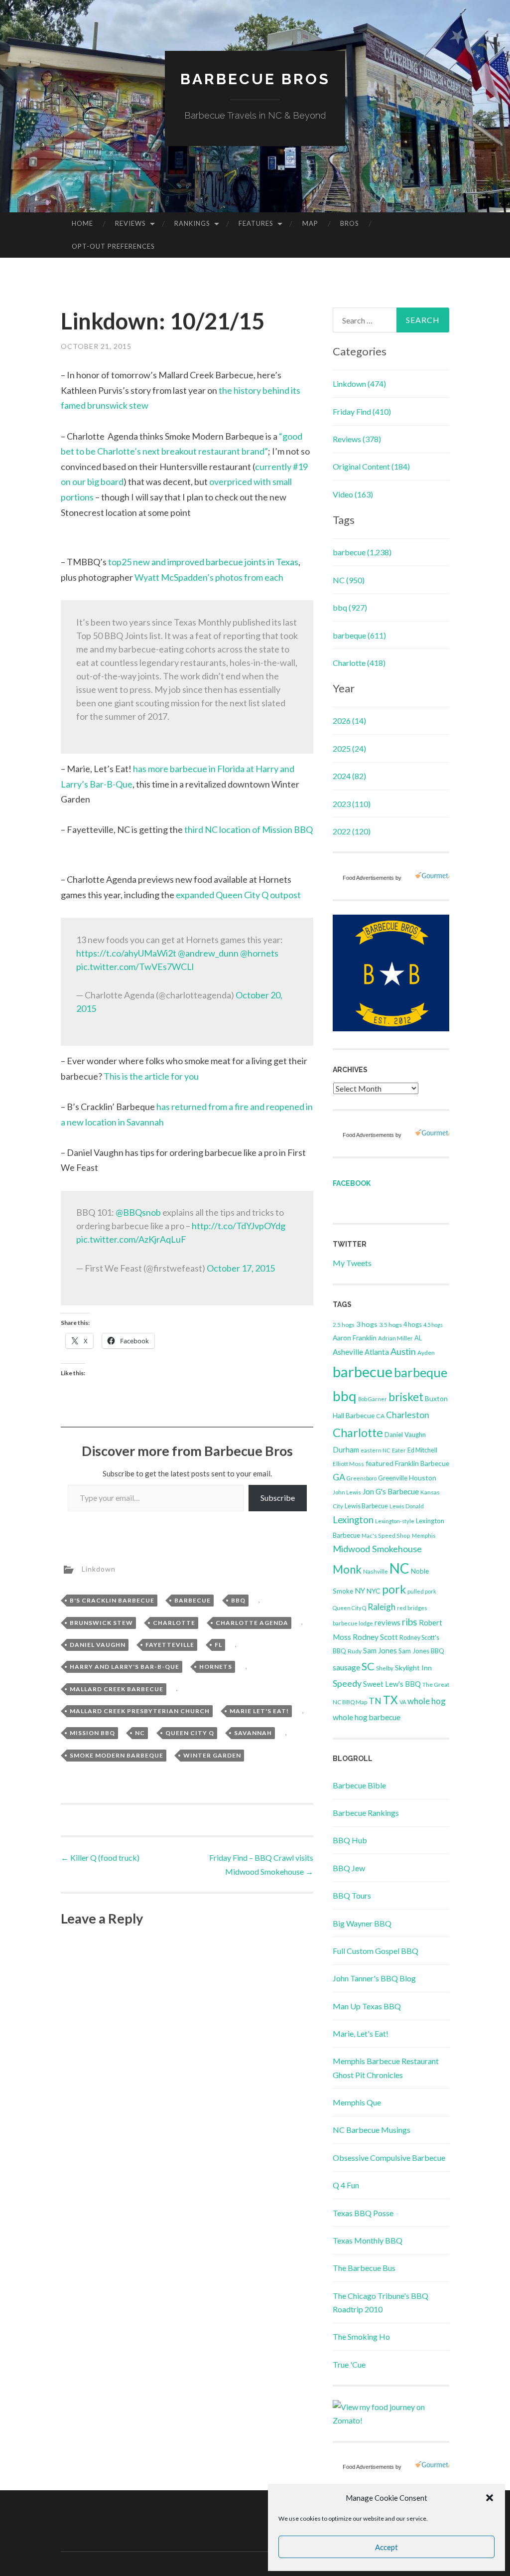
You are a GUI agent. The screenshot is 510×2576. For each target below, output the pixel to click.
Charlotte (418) (359, 663)
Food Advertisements (368, 878)
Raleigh (382, 1607)
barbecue (192, 1600)
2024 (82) (349, 776)
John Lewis (347, 1492)
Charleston (408, 1415)
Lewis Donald (407, 1506)
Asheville (348, 1352)
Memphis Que (357, 2102)
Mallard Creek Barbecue (117, 1689)
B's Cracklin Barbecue (112, 1600)
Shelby (385, 1668)
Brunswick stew (101, 1623)
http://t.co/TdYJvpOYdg (239, 1226)
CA (380, 1416)
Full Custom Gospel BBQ (376, 1951)
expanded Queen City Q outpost (238, 895)
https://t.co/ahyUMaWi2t (126, 953)
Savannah (253, 1733)
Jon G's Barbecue (391, 1491)
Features (256, 223)
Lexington (353, 1520)
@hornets (259, 953)
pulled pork (422, 1591)
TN (375, 1701)
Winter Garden (212, 1755)
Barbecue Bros (255, 79)
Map (310, 223)
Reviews (130, 223)
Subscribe (278, 1498)
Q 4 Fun (346, 2185)
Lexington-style (395, 1521)
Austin (403, 1351)
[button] (490, 2498)
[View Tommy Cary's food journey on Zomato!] (391, 2420)
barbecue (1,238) (362, 552)
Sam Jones (380, 1651)
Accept (386, 2547)
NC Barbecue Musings (372, 2130)
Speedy (347, 1683)
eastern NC (376, 1450)
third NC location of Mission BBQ (249, 829)
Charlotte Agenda (252, 1623)
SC (368, 1666)
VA (403, 1702)
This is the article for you (151, 1076)
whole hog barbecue (367, 1717)
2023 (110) (352, 804)
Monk (347, 1569)
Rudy (355, 1651)
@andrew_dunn (208, 953)
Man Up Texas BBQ (367, 2006)
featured (380, 1463)
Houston (423, 1478)
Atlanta (377, 1352)
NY (360, 1591)
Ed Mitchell (422, 1450)
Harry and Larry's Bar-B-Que (125, 1667)
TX (390, 1700)
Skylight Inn (413, 1668)
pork (394, 1589)
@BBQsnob (138, 1212)
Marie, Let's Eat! (361, 2033)
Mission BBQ (92, 1733)
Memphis (424, 1535)
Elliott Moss (348, 1464)
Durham (346, 1449)
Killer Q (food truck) (100, 1857)
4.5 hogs (433, 1325)
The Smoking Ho (361, 2336)
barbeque (421, 1372)
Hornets (216, 1667)
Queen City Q (190, 1733)
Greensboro (362, 1478)
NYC (374, 1591)
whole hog (427, 1701)
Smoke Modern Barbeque (117, 1755)
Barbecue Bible (359, 1785)
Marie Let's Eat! (259, 1711)
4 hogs (413, 1324)
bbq (238, 1600)
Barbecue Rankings (366, 1813)
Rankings (192, 223)
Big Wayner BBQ (362, 1923)
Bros (350, 223)
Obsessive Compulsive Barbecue (389, 2158)
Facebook (352, 1183)
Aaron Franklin (355, 1338)
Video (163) (353, 494)
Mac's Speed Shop (386, 1535)
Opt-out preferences (113, 246)
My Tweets (352, 1263)
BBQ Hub (350, 1840)
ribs (410, 1622)
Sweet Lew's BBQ (392, 1684)
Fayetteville (170, 1645)
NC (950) (349, 580)
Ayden (426, 1353)
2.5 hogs (344, 1325)
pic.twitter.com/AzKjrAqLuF (131, 1239)
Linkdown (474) (359, 384)
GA (339, 1477)
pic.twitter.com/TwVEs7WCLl (135, 966)
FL (218, 1645)
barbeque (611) (359, 635)
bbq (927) (350, 607)
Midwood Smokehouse (377, 1549)
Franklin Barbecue (422, 1463)
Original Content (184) (371, 466)
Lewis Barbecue (366, 1506)
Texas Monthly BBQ (368, 2240)
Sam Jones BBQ (421, 1651)
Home (82, 223)
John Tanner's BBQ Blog (374, 1978)
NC (140, 1733)
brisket (406, 1397)
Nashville (376, 1571)
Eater (399, 1450)
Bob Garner (373, 1399)
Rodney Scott (375, 1637)
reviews (387, 1622)
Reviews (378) (357, 439)
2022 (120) (352, 831)
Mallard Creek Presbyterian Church (140, 1711)
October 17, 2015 (241, 1268)
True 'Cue (349, 2364)
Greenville (393, 1478)
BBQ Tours (352, 1895)
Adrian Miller (395, 1338)
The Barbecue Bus (364, 2268)
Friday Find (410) (362, 411)
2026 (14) (349, 721)
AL (418, 1338)
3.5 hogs (390, 1325)
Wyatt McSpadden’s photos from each (209, 577)
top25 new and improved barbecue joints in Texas (203, 562)
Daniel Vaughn (98, 1645)
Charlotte (174, 1623)
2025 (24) (349, 748)
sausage (346, 1667)
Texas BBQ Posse (363, 2213)
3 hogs (367, 1324)
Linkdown (99, 1569)
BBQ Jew (349, 1868)
